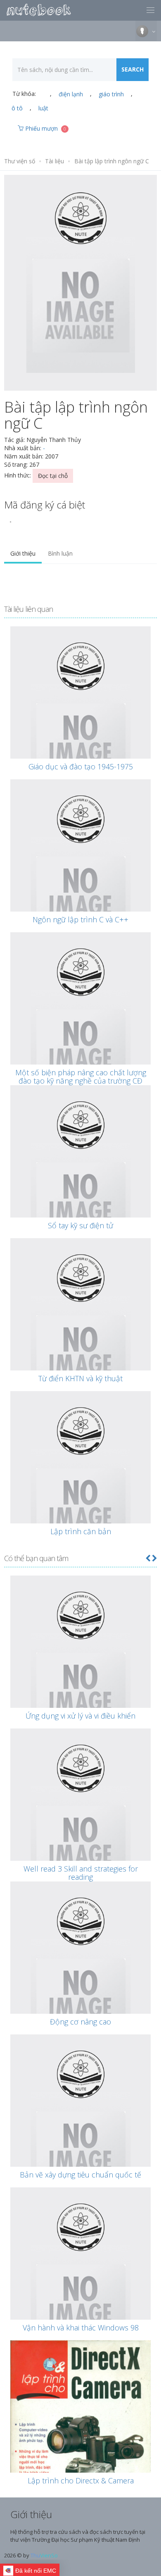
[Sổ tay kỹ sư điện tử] (80, 1184)
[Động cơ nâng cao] (80, 1981)
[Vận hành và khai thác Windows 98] (80, 2287)
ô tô (17, 108)
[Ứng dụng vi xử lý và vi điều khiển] (80, 1675)
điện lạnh (71, 94)
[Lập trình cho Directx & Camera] (80, 2446)
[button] (148, 1558)
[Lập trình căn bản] (80, 1490)
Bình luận (60, 553)
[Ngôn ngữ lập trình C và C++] (80, 879)
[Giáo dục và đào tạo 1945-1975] (80, 726)
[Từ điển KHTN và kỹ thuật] (80, 1337)
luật (43, 108)
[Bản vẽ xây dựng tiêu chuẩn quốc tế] (80, 2134)
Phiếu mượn (45, 128)
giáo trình (111, 94)
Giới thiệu (23, 553)
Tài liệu (54, 161)
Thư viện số (20, 161)
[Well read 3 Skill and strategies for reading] (80, 1828)
